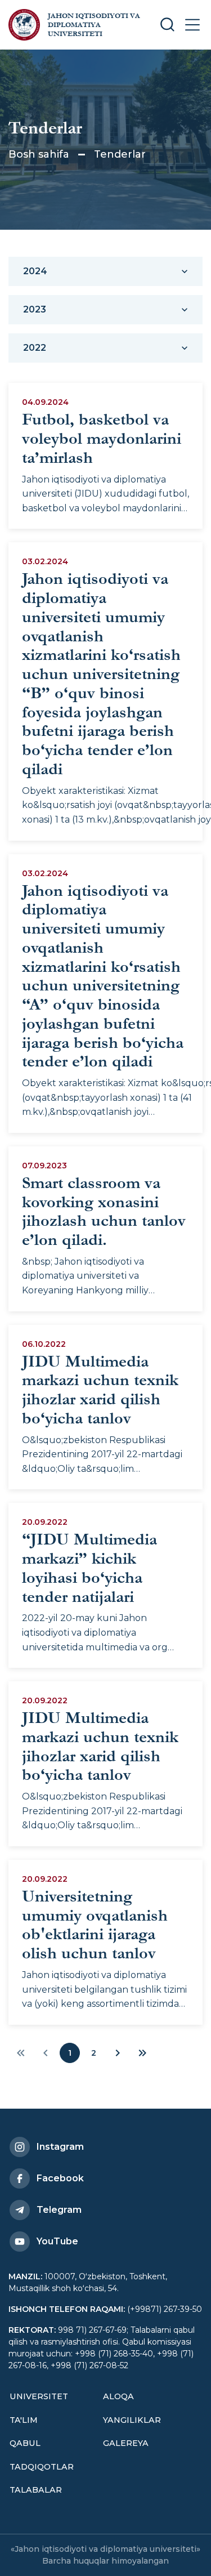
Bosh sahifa (39, 154)
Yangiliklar (132, 2420)
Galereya (126, 2443)
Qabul (25, 2443)
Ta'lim (24, 2420)
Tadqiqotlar (42, 2467)
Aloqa (118, 2396)
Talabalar (36, 2490)
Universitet (39, 2396)
